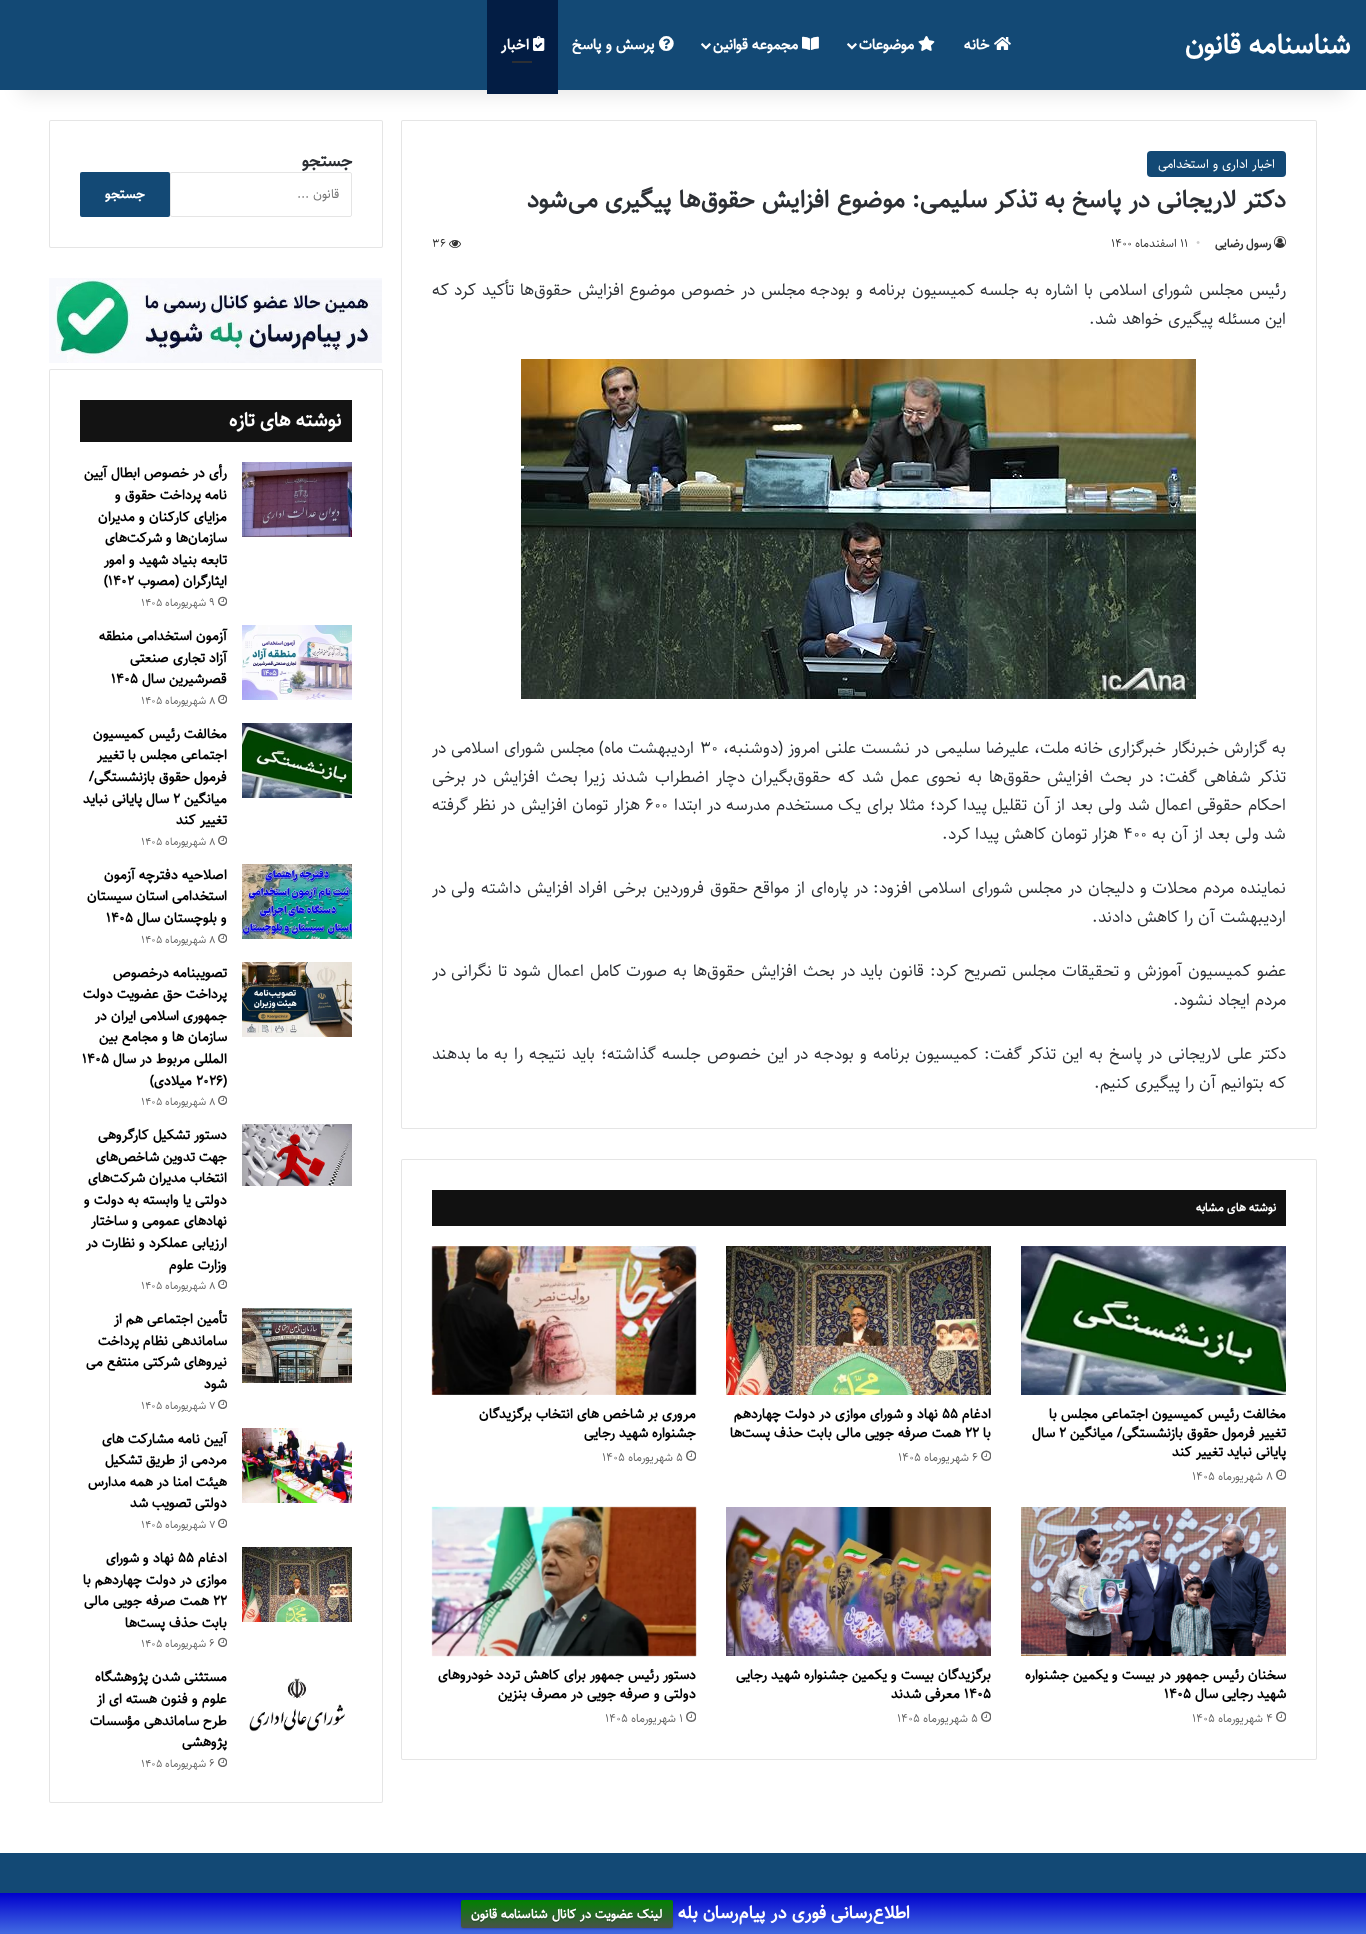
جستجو (327, 161)
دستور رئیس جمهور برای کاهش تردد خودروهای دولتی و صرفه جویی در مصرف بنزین (567, 1684)
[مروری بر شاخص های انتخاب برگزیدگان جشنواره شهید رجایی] (564, 1320)
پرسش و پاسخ (615, 44)
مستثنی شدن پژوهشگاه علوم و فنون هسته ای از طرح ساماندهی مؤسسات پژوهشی (158, 1709)
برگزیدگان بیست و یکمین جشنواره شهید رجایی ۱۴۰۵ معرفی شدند (863, 1684)
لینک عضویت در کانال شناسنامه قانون (567, 1914)
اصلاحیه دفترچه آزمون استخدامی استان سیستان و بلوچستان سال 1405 (157, 896)
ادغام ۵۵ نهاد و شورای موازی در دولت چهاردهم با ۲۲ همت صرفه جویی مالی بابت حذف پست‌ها (860, 1423)
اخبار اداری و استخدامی (1216, 164)
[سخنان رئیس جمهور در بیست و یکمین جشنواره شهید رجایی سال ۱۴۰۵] (1153, 1581)
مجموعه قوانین (757, 44)
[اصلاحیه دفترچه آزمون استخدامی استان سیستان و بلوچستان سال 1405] (297, 901)
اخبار (517, 44)
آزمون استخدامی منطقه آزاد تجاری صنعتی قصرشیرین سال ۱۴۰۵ (163, 657)
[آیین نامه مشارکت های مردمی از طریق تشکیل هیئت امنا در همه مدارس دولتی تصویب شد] (297, 1465)
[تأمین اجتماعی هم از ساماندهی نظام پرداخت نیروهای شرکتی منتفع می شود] (297, 1345)
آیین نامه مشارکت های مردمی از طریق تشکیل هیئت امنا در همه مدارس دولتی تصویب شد (157, 1471)
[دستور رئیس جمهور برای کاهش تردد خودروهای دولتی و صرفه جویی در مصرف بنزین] (564, 1581)
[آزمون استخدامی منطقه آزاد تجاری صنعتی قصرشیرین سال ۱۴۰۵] (297, 662)
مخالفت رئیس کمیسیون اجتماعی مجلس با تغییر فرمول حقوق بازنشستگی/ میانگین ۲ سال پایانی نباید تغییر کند (1159, 1433)
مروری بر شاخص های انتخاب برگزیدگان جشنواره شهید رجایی (587, 1423)
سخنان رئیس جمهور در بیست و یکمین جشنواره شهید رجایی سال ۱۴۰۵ (1155, 1684)
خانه (979, 44)
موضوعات (888, 44)
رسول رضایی (1243, 243)
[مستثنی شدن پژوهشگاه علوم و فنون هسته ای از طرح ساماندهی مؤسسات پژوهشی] (297, 1706)
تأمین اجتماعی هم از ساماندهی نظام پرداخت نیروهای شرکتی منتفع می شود (156, 1351)
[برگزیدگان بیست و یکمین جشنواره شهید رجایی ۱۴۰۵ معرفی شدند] (858, 1581)
